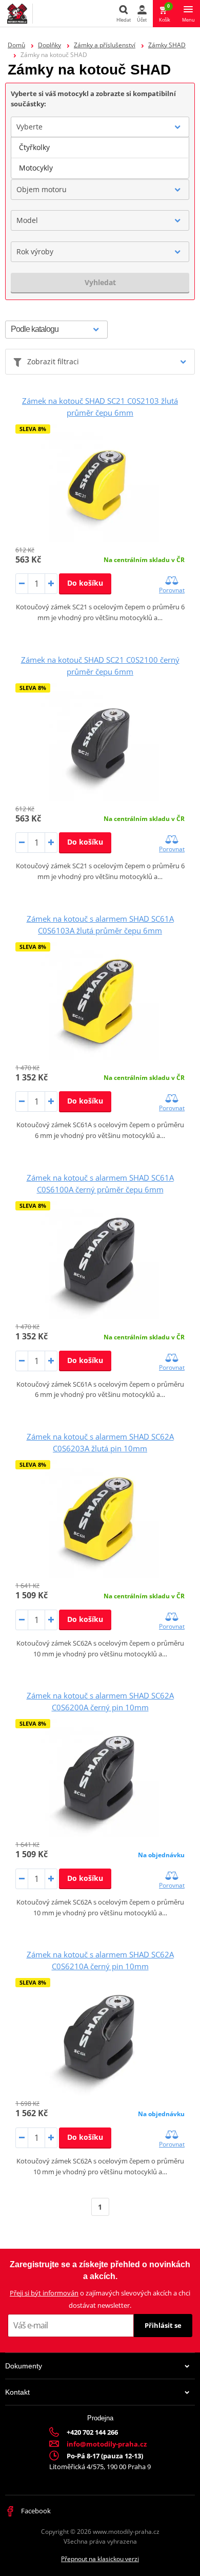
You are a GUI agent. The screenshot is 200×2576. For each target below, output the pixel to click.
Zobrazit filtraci (53, 361)
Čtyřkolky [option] (34, 147)
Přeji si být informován (44, 2293)
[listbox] (100, 158)
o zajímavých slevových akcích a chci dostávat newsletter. (100, 2299)
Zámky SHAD (167, 45)
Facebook (35, 2511)
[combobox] (100, 127)
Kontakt (17, 2392)
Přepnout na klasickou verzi (100, 2559)
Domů (16, 45)
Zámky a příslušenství (105, 45)
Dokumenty (24, 2366)
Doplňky (49, 45)
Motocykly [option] (36, 168)
